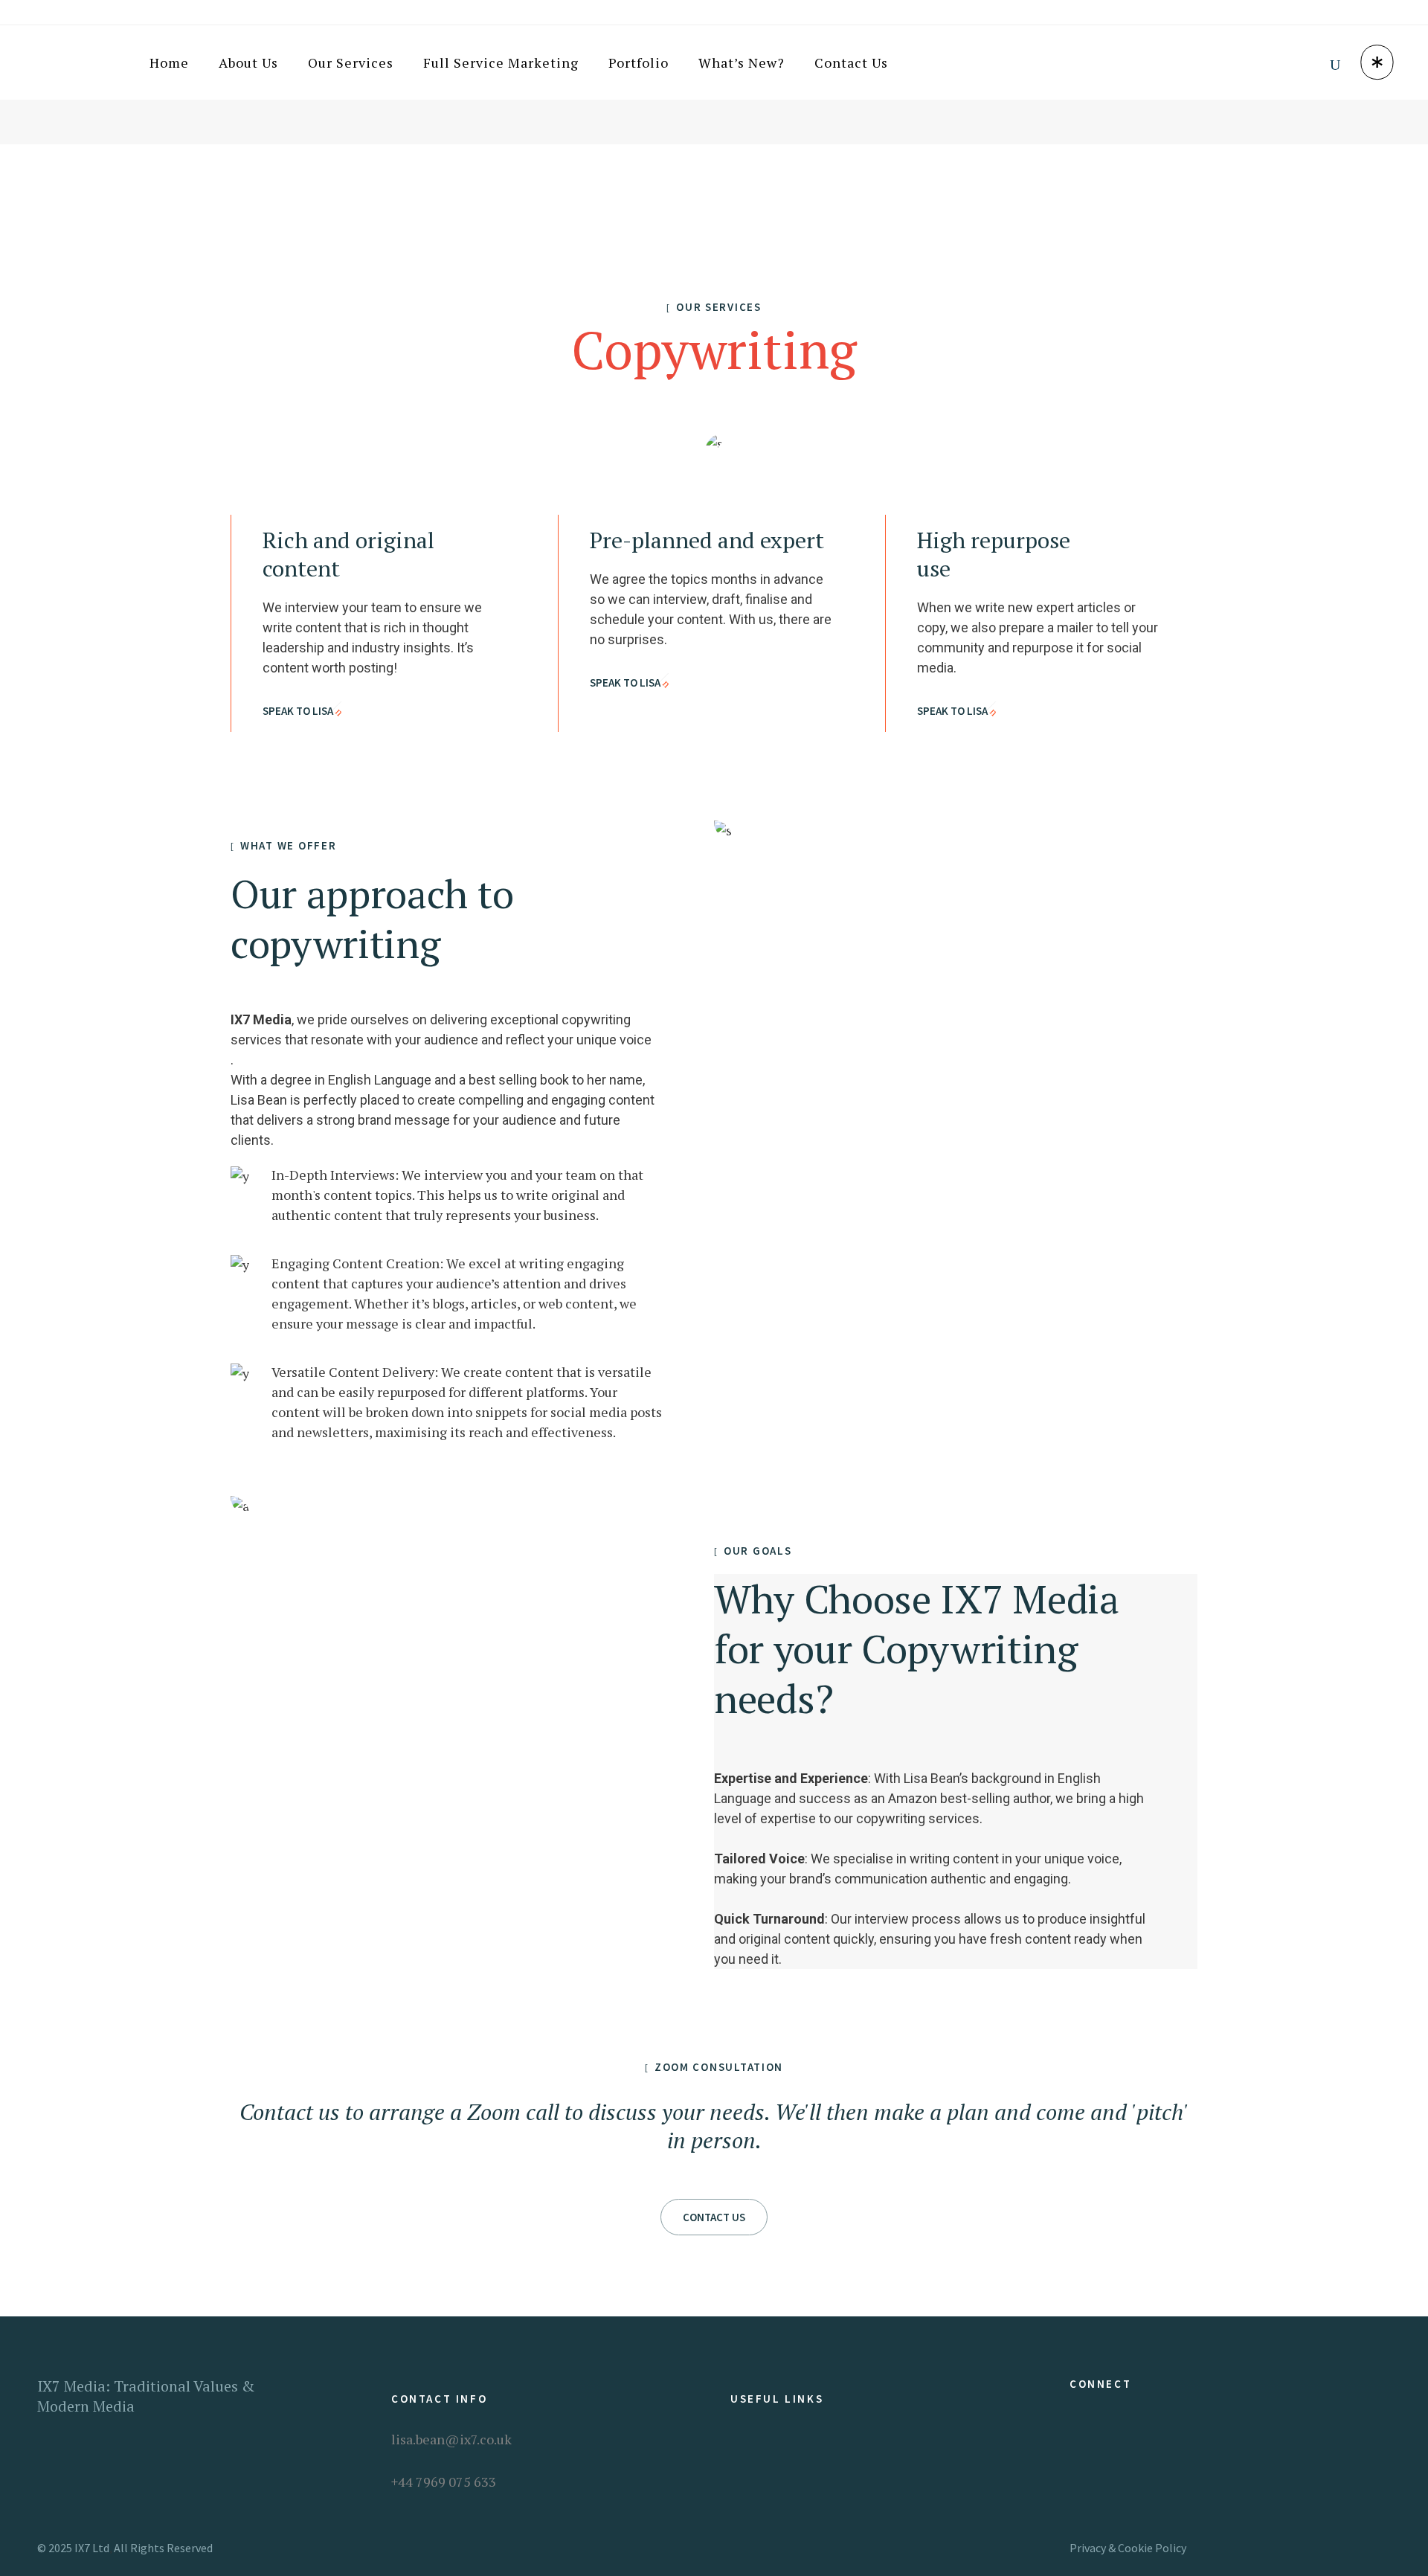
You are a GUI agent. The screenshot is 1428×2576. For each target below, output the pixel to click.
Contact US (714, 2217)
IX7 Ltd (92, 2548)
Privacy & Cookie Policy (1128, 2548)
